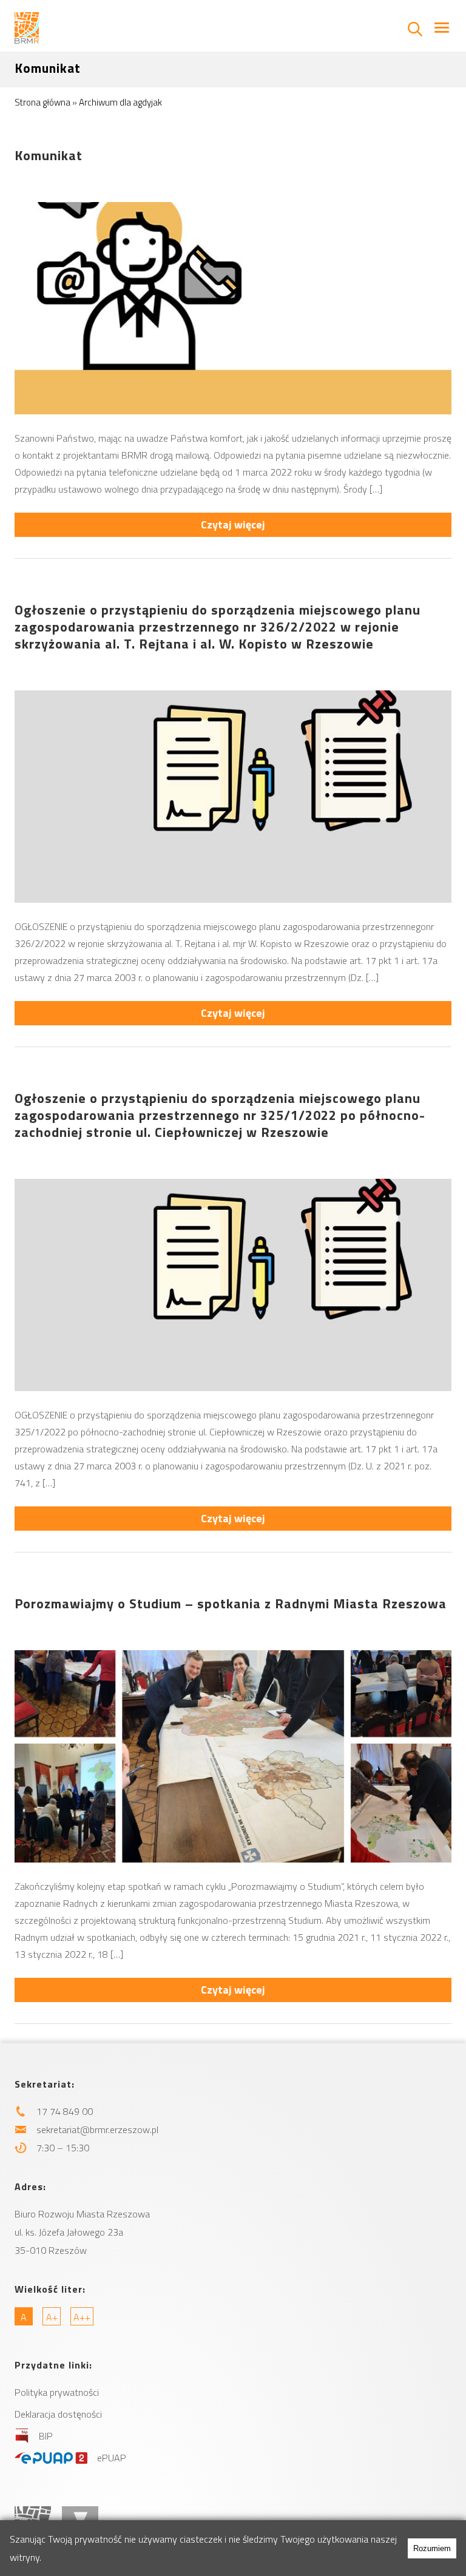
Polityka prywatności (57, 2392)
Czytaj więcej (233, 524)
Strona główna (42, 102)
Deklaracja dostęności (58, 2414)
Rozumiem (432, 2548)
